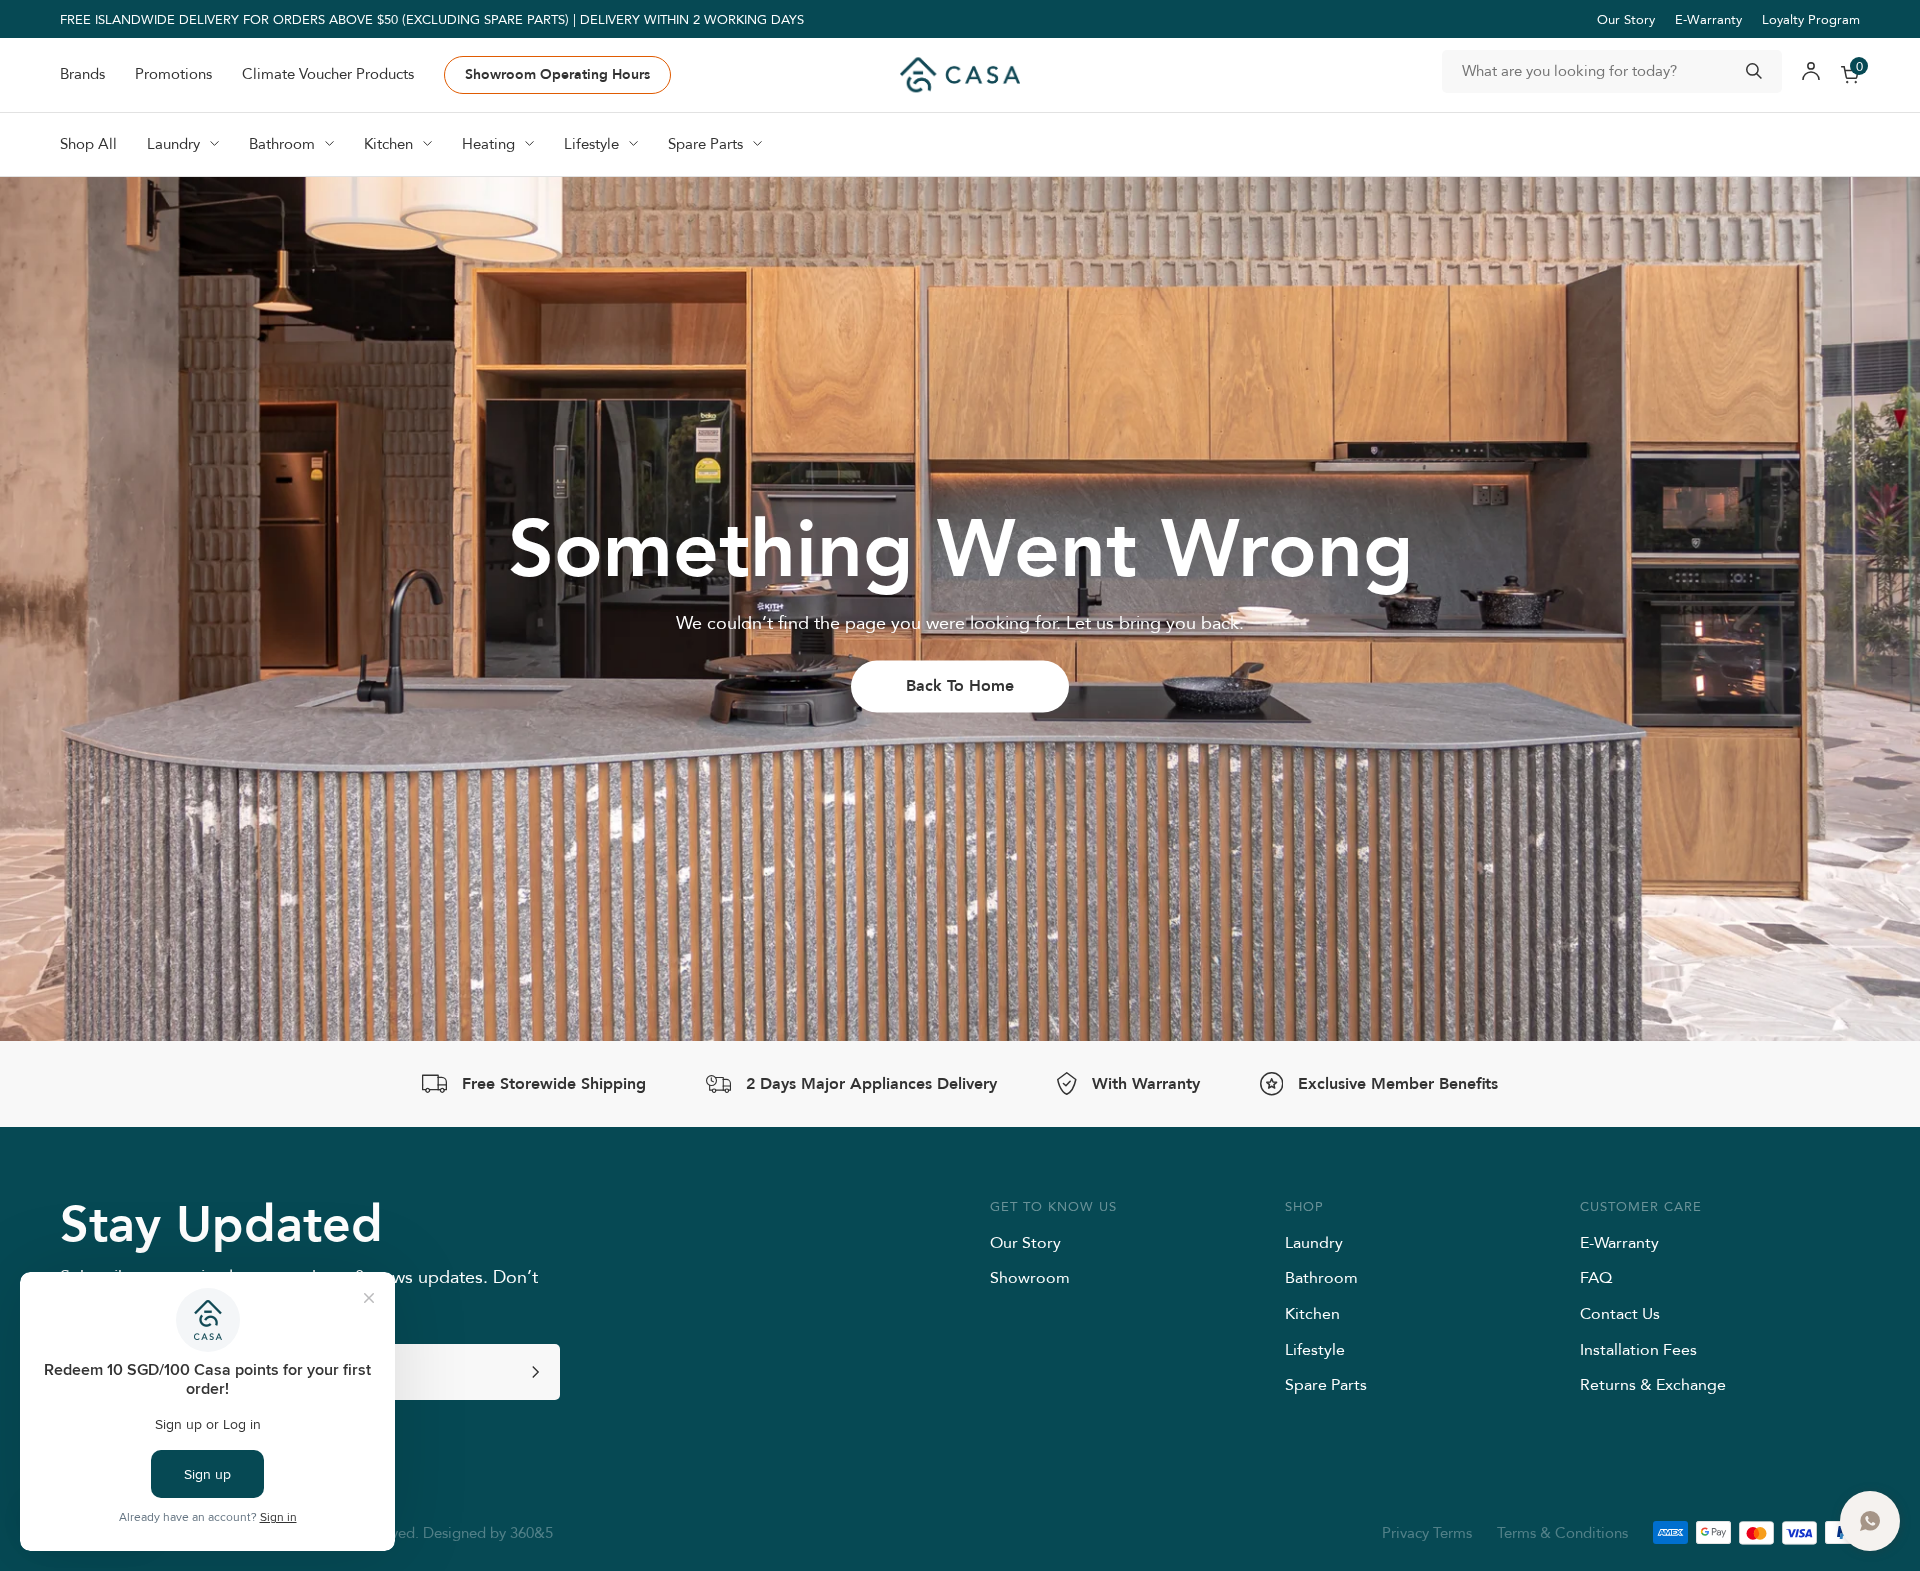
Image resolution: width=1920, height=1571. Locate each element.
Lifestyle (1315, 1349)
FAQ (1596, 1277)
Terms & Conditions (1562, 1532)
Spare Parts (1326, 1384)
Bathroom (1321, 1277)
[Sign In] (1811, 75)
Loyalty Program (1811, 19)
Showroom (1030, 1277)
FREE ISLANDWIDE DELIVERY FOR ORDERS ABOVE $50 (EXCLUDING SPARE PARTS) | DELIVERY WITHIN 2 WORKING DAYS (432, 19)
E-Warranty (1708, 19)
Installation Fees (1638, 1349)
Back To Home (960, 685)
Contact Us (1620, 1313)
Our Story (1626, 19)
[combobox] (1612, 71)
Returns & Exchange (1653, 1384)
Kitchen (1312, 1313)
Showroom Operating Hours (557, 74)
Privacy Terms (1427, 1532)
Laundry (1314, 1242)
